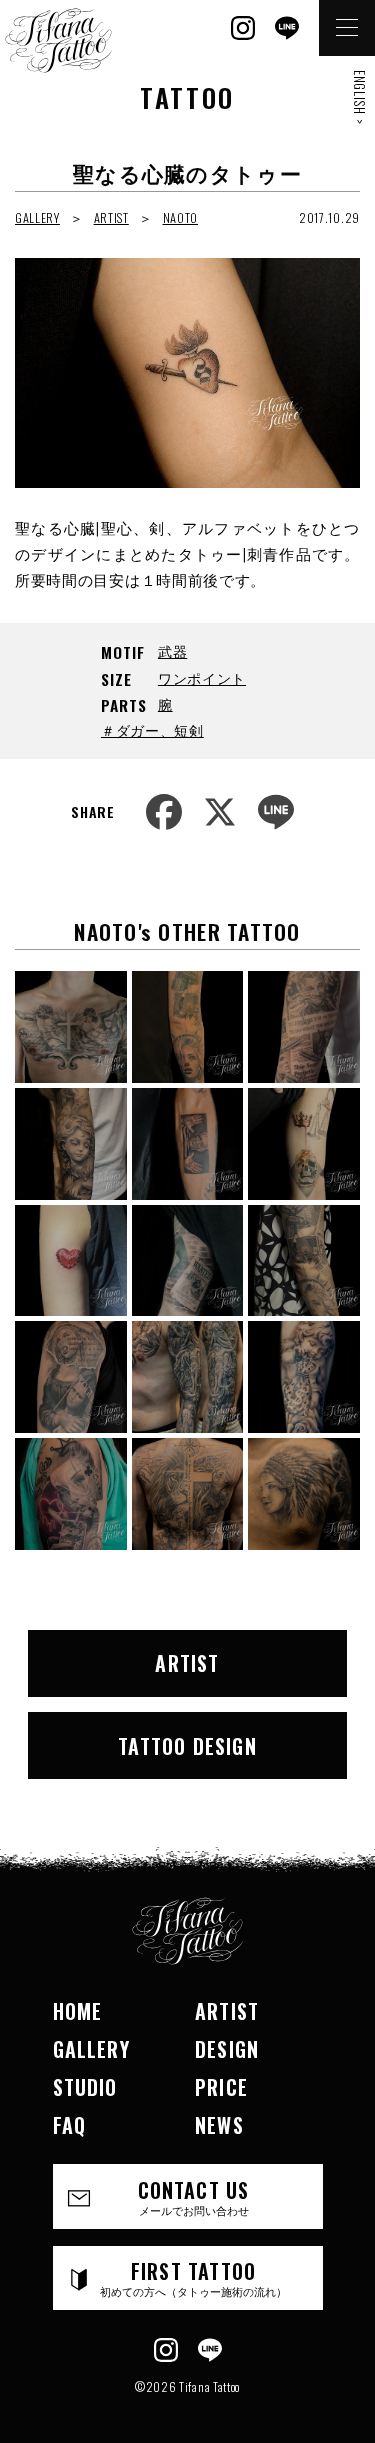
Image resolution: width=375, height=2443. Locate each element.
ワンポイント (202, 677)
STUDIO (85, 2087)
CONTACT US (194, 2196)
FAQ (70, 2125)
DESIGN (227, 2049)
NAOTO (181, 217)
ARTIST (111, 217)
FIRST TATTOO (193, 2277)
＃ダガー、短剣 (152, 729)
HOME (78, 2011)
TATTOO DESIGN (187, 1746)
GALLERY (37, 217)
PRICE (221, 2087)
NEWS (219, 2125)
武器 (172, 650)
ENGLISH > (360, 97)
